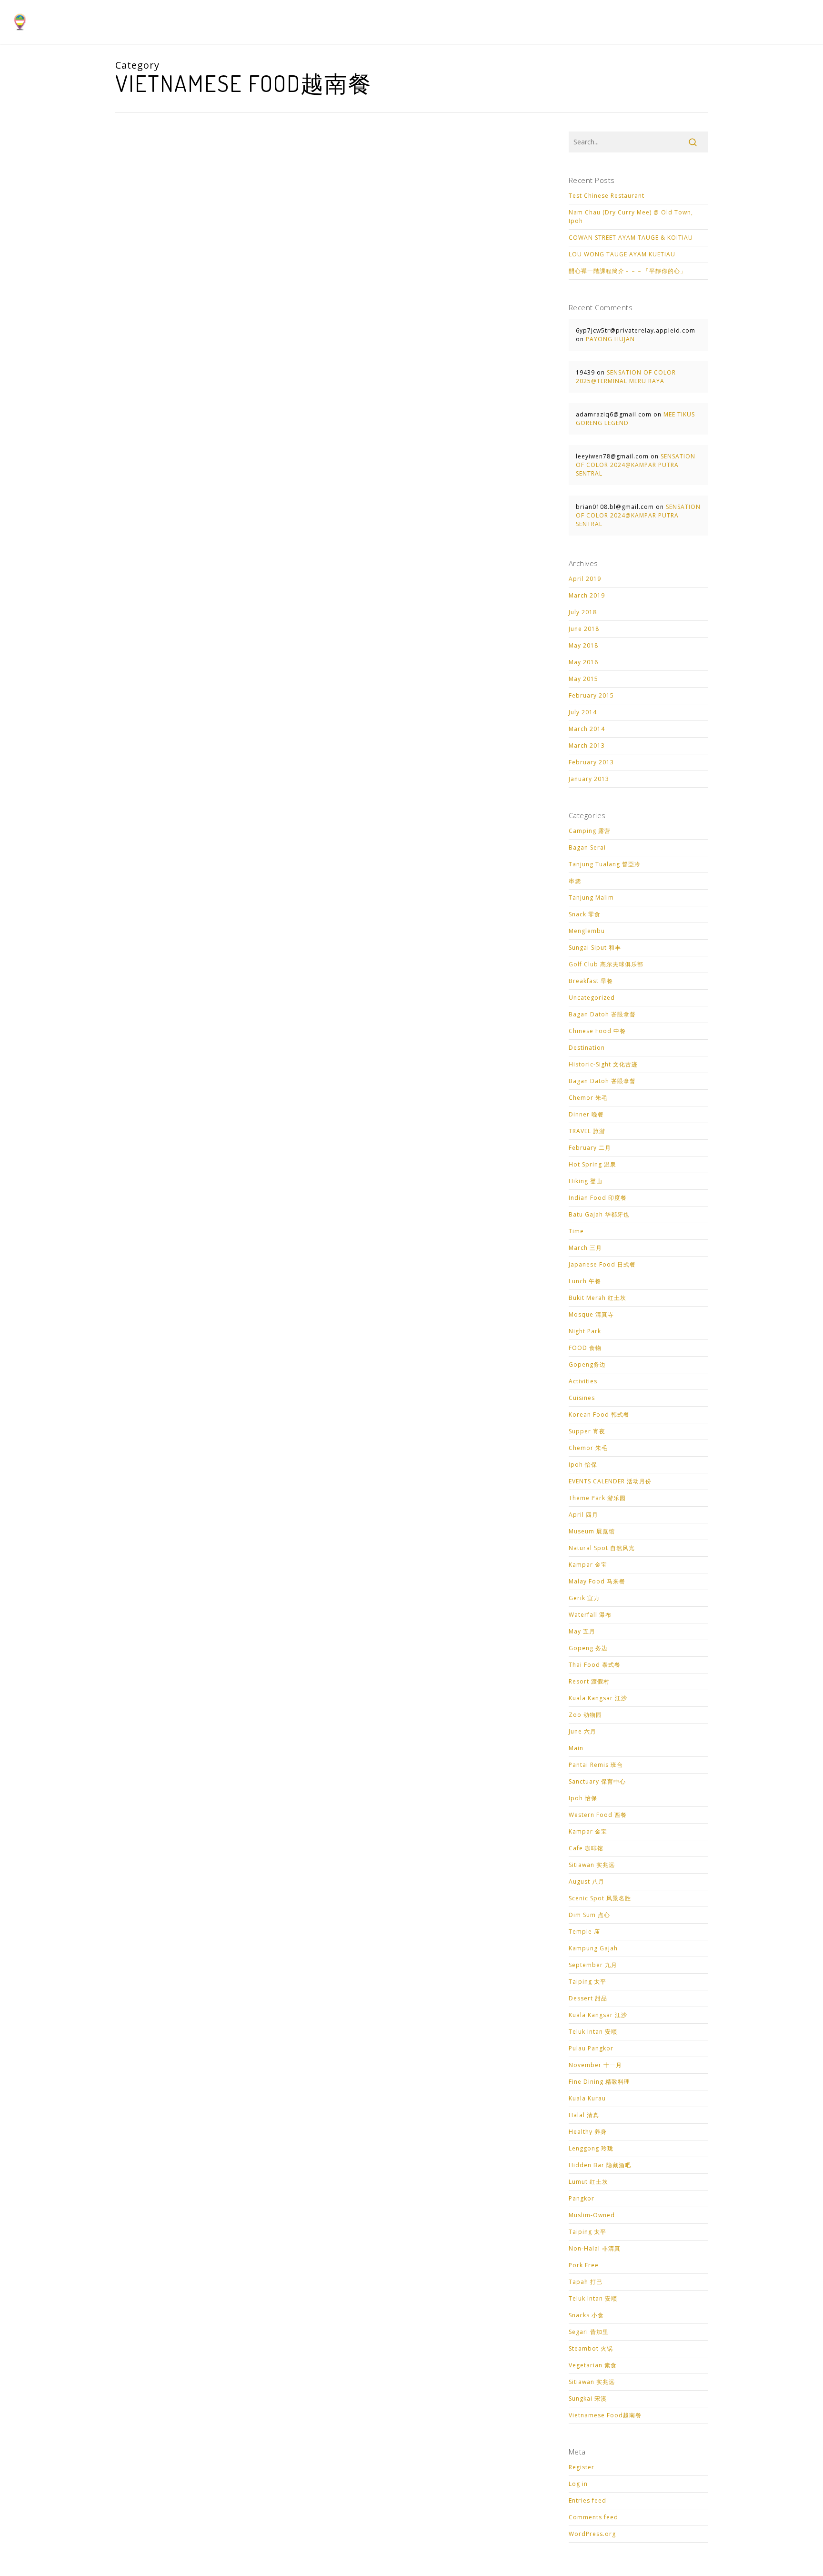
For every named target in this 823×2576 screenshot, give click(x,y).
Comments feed (593, 2517)
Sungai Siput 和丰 (595, 948)
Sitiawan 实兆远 (592, 1865)
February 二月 (590, 1148)
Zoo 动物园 (585, 1715)
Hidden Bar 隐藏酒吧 (600, 2165)
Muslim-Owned (592, 2215)
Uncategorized (592, 998)
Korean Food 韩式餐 (599, 1415)
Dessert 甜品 (588, 1998)
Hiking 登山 (586, 1181)
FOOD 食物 (585, 1348)
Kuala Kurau (587, 2098)
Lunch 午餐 (585, 1281)
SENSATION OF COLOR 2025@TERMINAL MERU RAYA (626, 377)
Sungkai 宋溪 (588, 2399)
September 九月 (593, 1965)
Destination (587, 1048)
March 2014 (587, 729)
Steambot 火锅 (591, 2348)
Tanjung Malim (591, 898)
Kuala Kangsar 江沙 (598, 1698)
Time (576, 1231)
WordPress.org (592, 2534)
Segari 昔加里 (589, 2332)
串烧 (575, 881)
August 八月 (587, 1881)
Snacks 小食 (586, 2315)
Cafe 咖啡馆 (586, 1848)
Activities (583, 1381)
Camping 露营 (590, 831)
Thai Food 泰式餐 (595, 1665)
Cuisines (582, 1398)
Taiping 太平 (587, 1982)
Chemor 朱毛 (588, 1098)
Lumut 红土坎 (588, 2182)
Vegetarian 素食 (593, 2365)
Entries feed (587, 2500)
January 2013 (589, 779)
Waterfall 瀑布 (590, 1615)
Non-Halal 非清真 (595, 2248)
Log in (578, 2484)
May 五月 (582, 1631)
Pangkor (582, 2198)
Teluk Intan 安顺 (593, 2032)
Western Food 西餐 (598, 1815)
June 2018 (584, 629)
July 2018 (583, 612)
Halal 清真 (584, 2115)
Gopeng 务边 (588, 1648)
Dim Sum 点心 (589, 1915)
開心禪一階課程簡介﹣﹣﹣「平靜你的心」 (627, 271)
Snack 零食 (585, 914)
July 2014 (583, 712)
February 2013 (591, 762)
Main (576, 1748)
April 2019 (585, 579)
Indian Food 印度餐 (598, 1198)
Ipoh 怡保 (583, 1465)
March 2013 (587, 745)
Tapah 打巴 (586, 2282)
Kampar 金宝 (588, 1565)
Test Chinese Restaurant (607, 196)
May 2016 (583, 662)
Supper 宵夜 (587, 1431)
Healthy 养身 (588, 2132)
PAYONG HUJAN (610, 339)
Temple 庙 (584, 1932)
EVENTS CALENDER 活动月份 (610, 1481)
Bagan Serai (587, 847)
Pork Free (584, 2265)
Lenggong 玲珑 (591, 2148)
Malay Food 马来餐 (597, 1581)
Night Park (585, 1331)
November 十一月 (595, 2065)
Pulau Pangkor (591, 2048)
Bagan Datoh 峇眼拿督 (602, 1014)
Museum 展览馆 (592, 1531)
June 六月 (582, 1731)
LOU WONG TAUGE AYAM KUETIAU (622, 254)
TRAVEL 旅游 (587, 1131)
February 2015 (591, 695)
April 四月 (583, 1515)
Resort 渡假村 (589, 1681)
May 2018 (583, 645)
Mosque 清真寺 (591, 1314)
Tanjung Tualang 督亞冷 (605, 864)
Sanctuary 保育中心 (597, 1781)
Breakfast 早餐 (591, 981)
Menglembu (587, 931)
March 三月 (585, 1248)
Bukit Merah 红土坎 (597, 1298)
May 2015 (583, 679)
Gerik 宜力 (584, 1598)
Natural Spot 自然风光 (602, 1548)
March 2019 (587, 595)
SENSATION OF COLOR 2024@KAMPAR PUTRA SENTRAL (636, 465)
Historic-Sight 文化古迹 (603, 1064)
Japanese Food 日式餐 (602, 1264)
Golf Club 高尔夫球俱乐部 (606, 964)
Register (582, 2467)
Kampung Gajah (593, 1948)
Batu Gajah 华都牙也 (599, 1214)
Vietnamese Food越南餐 (605, 2415)
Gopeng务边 (587, 1364)
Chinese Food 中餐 (597, 1031)
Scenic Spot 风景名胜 (600, 1898)
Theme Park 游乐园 (597, 1498)
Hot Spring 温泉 (592, 1164)
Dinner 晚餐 (586, 1114)
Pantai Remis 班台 (596, 1765)
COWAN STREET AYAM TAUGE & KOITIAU (631, 238)
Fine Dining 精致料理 (599, 2082)
